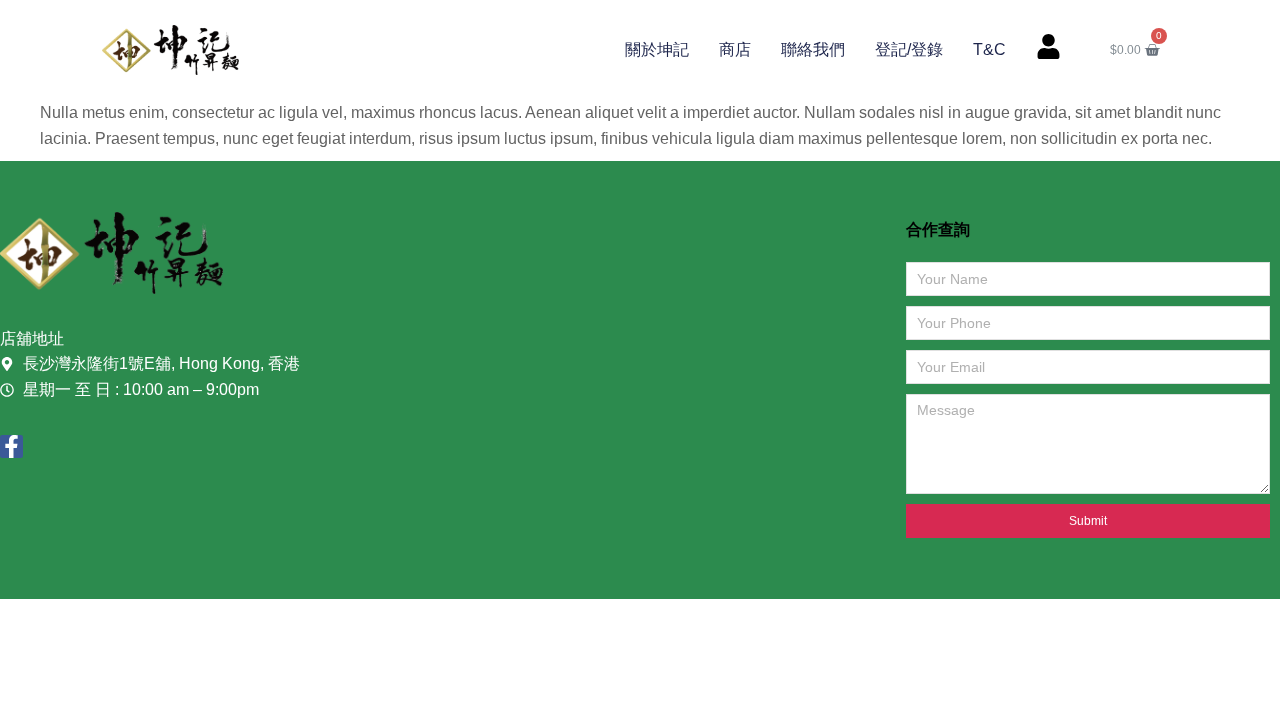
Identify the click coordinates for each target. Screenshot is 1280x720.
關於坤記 (657, 49)
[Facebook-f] (11, 446)
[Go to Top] (1239, 679)
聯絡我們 (813, 49)
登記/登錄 (909, 49)
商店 (735, 49)
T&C (989, 49)
